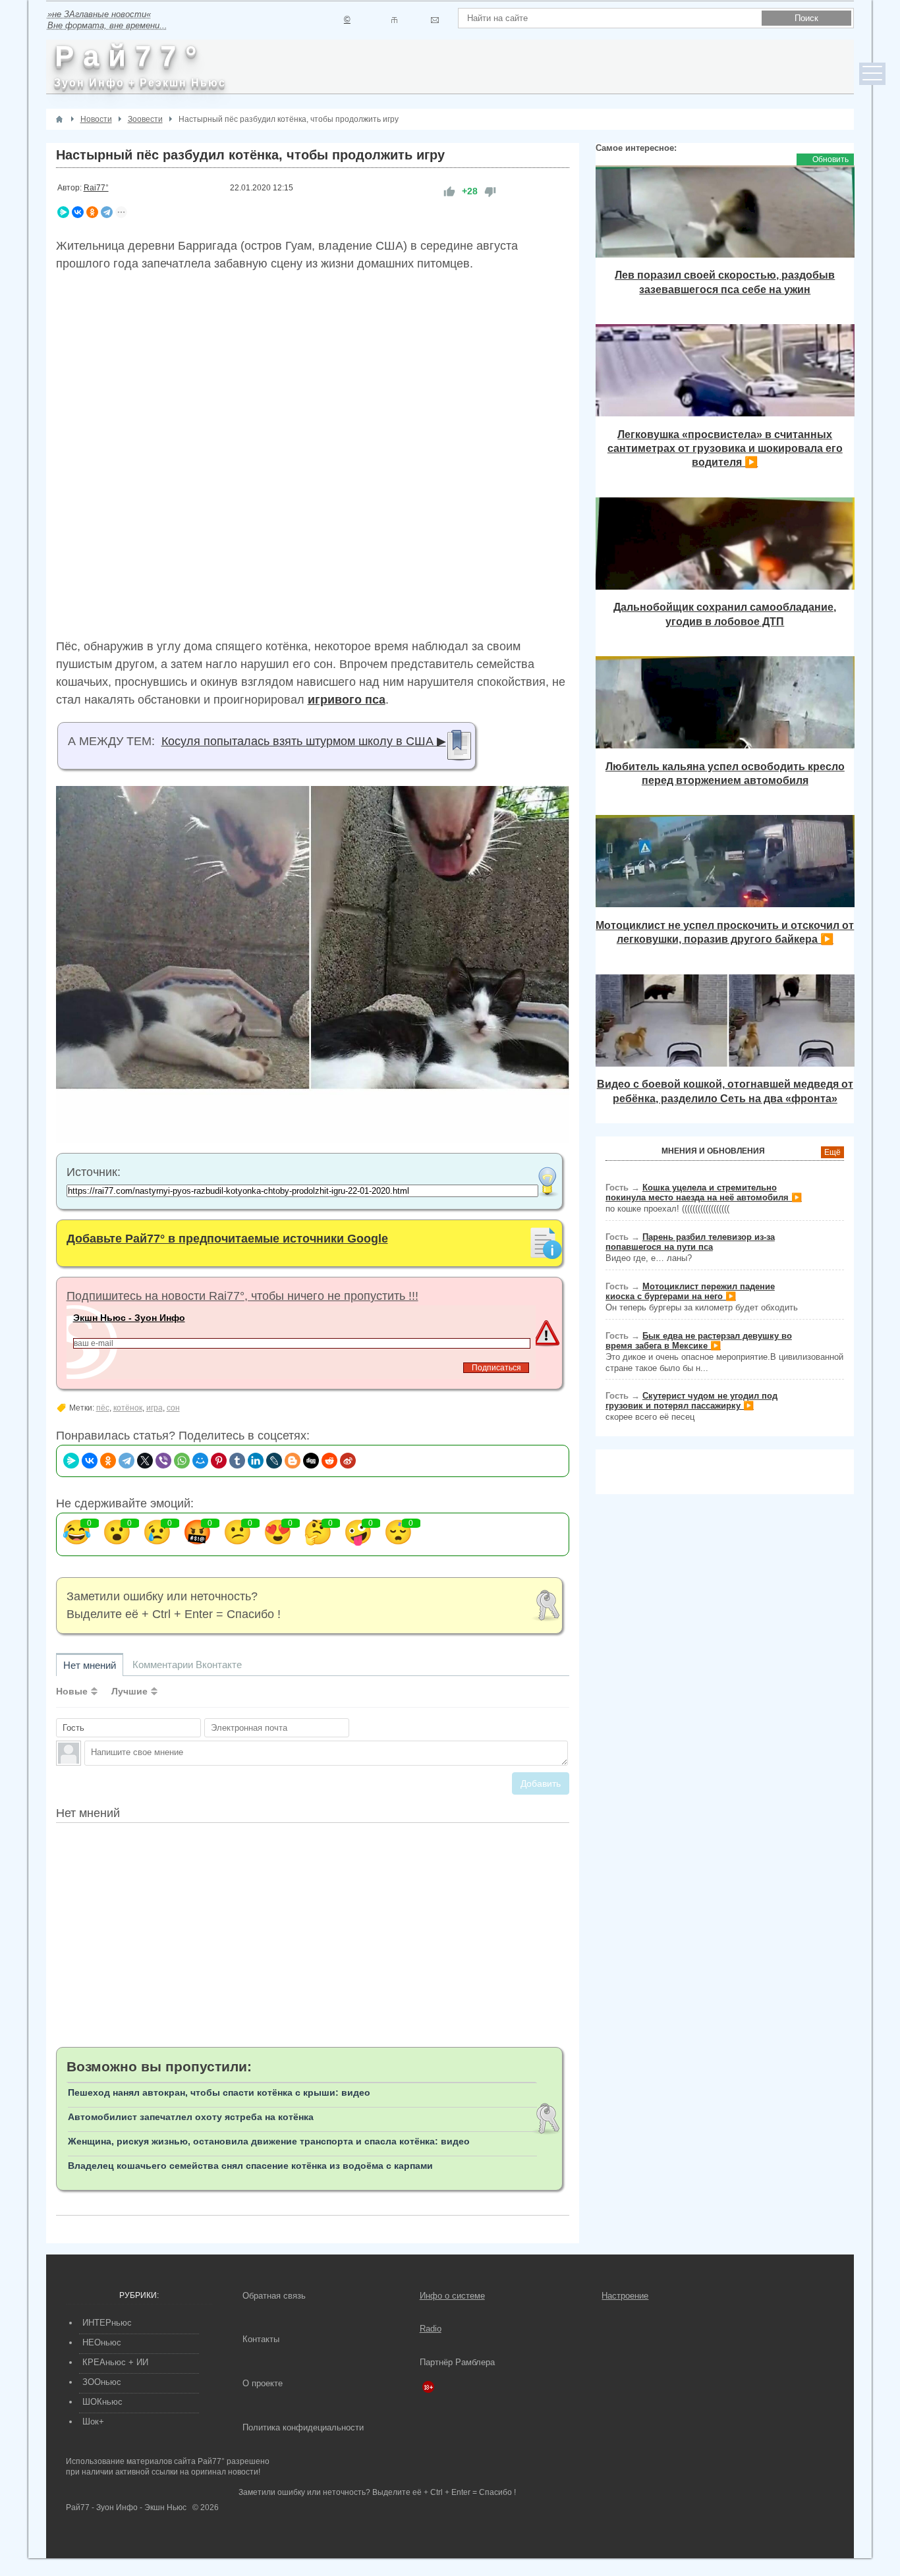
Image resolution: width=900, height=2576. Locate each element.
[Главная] (59, 119)
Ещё (832, 1152)
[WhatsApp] (182, 1461)
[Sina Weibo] (348, 1461)
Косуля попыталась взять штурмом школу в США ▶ (304, 741)
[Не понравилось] (490, 191)
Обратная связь (274, 2296)
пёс (103, 1408)
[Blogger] (293, 1461)
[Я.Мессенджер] (63, 212)
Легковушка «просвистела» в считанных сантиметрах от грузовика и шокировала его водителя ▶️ (725, 448)
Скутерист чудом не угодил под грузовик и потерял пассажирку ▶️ (691, 1401)
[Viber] (163, 1461)
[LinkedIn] (256, 1461)
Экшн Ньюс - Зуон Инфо (129, 1318)
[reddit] (329, 1461)
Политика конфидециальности (303, 2427)
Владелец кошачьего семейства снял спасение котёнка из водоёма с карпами (250, 2166)
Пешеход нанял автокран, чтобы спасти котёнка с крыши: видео (219, 2092)
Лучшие (129, 1691)
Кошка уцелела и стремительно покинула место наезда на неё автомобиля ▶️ (704, 1192)
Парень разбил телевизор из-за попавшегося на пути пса (690, 1242)
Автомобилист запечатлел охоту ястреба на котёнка (191, 2117)
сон (173, 1408)
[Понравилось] (449, 191)
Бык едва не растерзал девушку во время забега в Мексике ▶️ (699, 1341)
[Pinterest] (219, 1461)
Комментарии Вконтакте (187, 1665)
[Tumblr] (237, 1461)
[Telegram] (107, 212)
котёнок (128, 1408)
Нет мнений (90, 1665)
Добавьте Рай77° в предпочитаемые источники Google (227, 1239)
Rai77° (96, 188)
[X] (145, 1461)
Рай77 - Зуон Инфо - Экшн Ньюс (126, 2507)
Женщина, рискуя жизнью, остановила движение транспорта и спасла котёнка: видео (269, 2141)
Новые (72, 1691)
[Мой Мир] (200, 1461)
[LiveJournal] (274, 1461)
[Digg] (311, 1461)
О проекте (263, 2383)
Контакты (261, 2339)
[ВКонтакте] (78, 212)
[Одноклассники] (92, 212)
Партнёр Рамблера (457, 2362)
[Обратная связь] (435, 20)
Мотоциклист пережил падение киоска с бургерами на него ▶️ (690, 1291)
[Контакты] (394, 20)
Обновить (830, 159)
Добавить (541, 1783)
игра (155, 1408)
